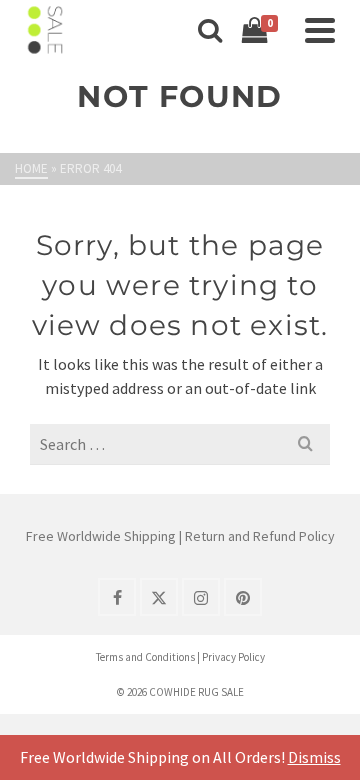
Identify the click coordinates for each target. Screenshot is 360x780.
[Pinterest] (243, 597)
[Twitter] (159, 597)
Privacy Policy (233, 657)
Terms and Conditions (145, 657)
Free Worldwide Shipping (101, 536)
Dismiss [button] (314, 757)
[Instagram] (201, 597)
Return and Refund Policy (260, 536)
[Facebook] (117, 597)
